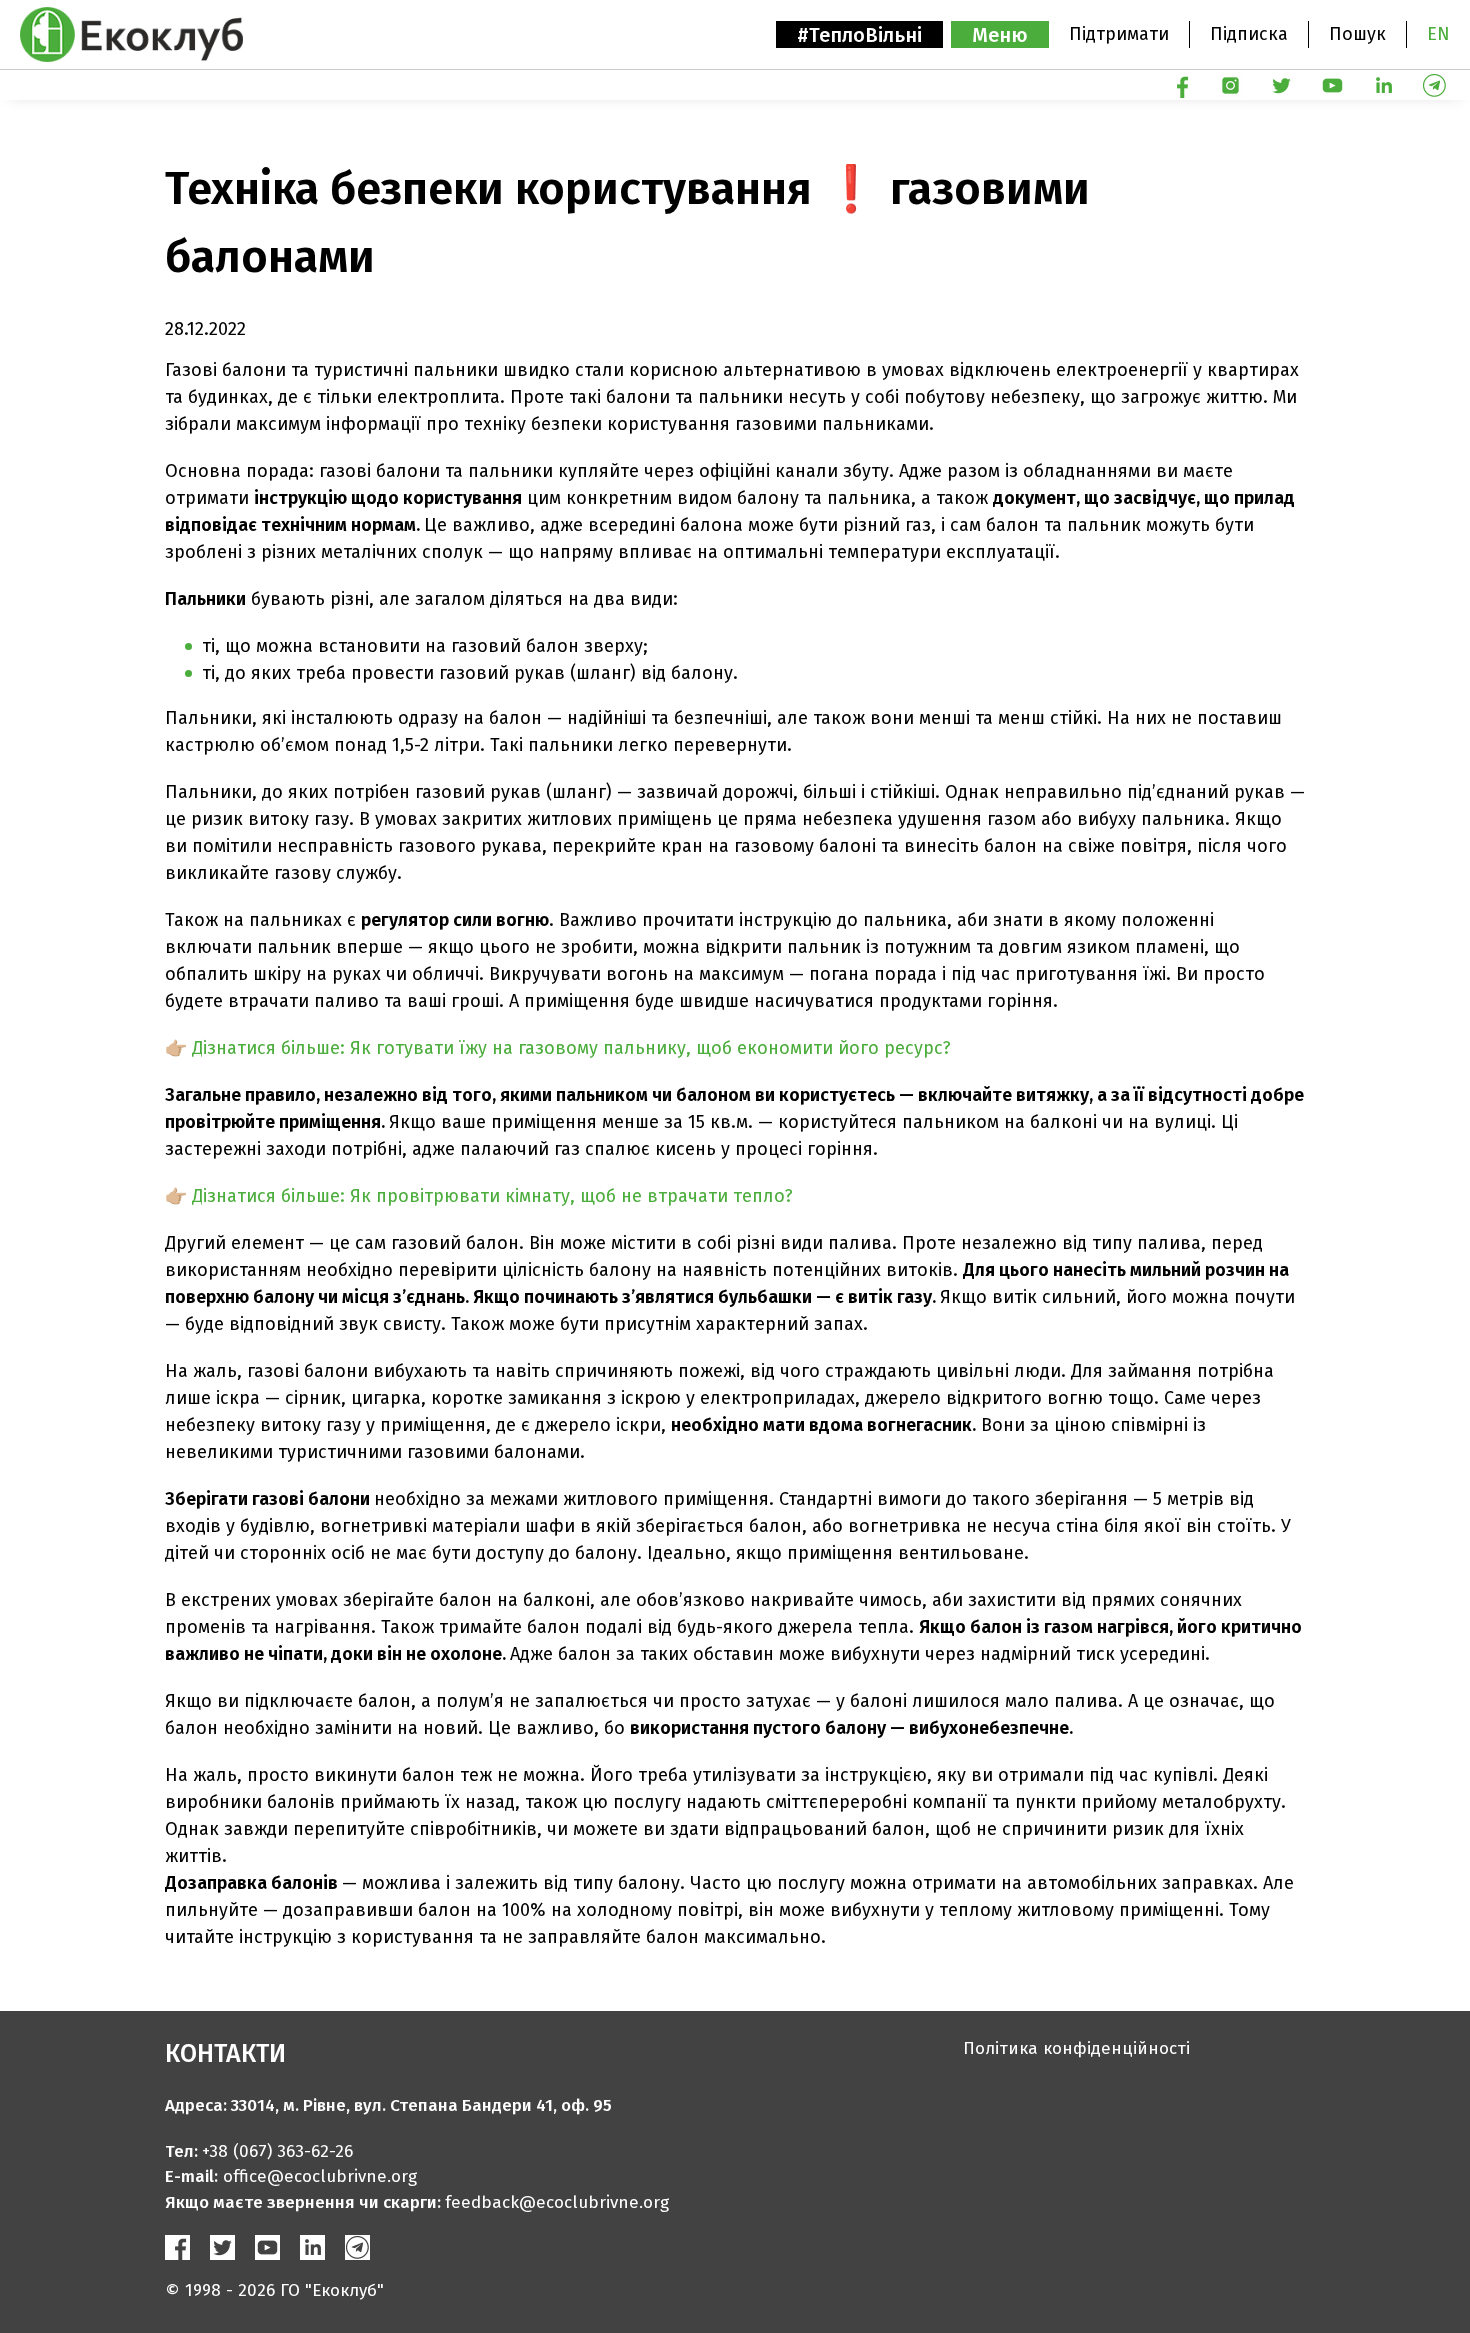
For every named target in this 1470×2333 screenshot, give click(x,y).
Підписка (1249, 34)
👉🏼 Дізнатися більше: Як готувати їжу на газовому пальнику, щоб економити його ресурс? (558, 1048)
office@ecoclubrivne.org (320, 2176)
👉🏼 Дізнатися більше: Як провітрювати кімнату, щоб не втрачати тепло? (479, 1196)
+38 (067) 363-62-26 (277, 2151)
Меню (1000, 35)
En (1438, 34)
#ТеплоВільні (859, 35)
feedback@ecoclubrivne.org (557, 2202)
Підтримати (1119, 34)
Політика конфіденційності (1076, 2048)
